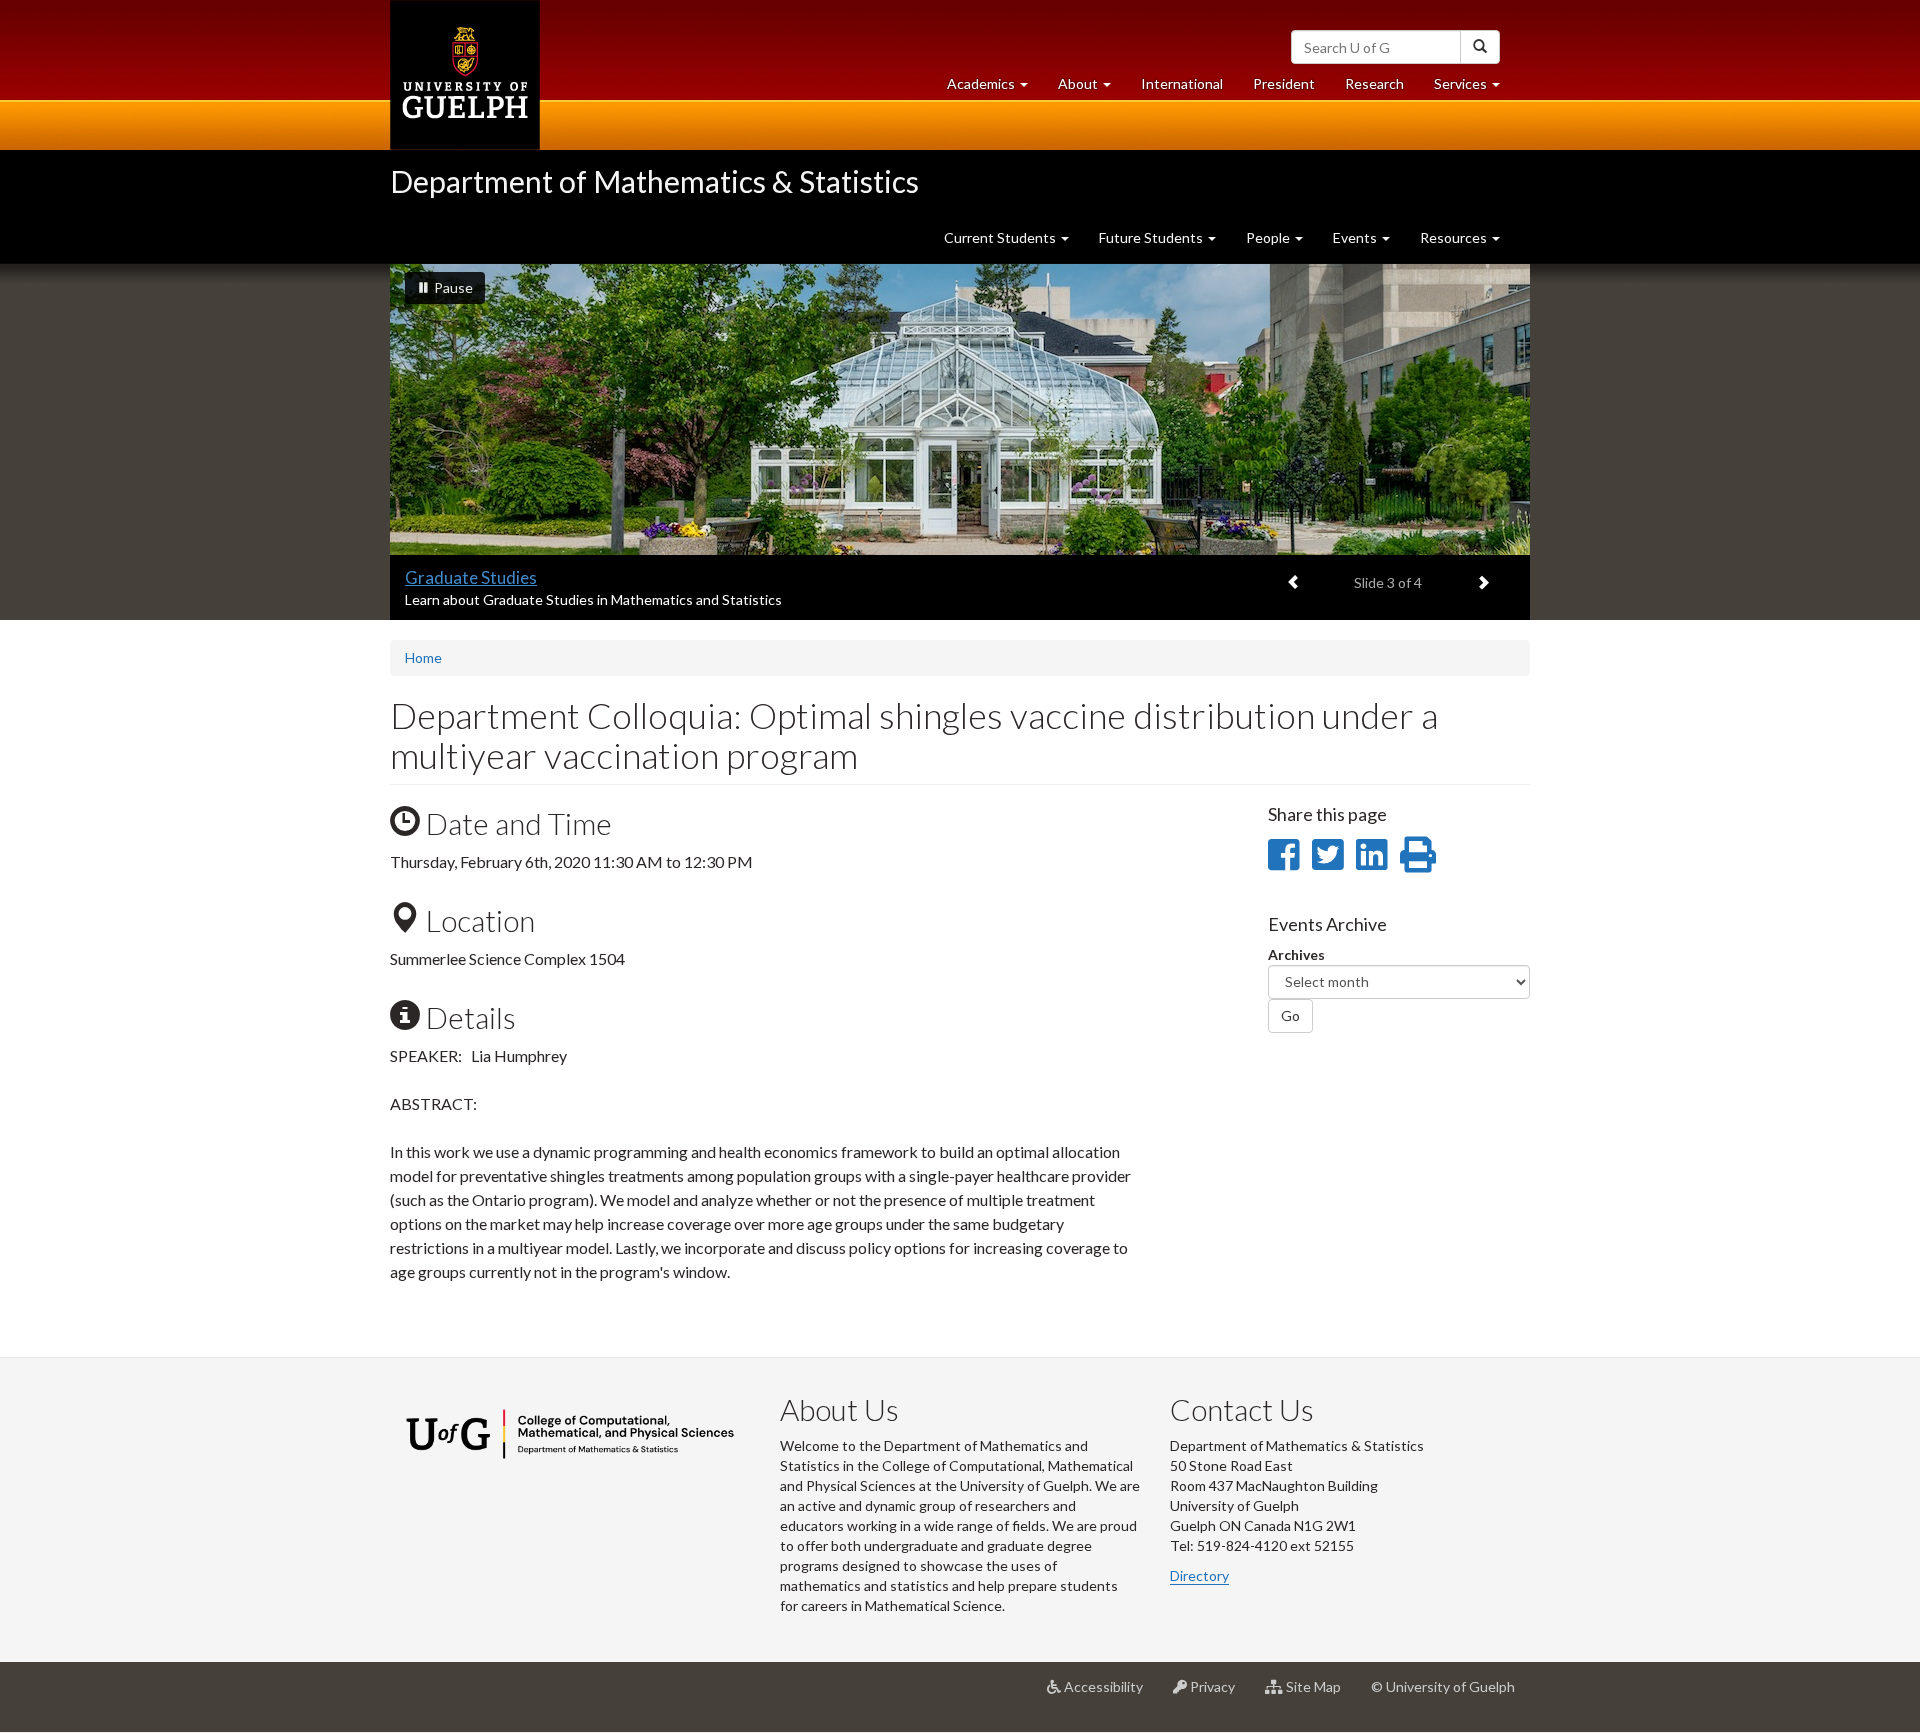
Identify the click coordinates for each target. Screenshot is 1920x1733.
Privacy (1218, 1694)
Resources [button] (1455, 237)
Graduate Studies (471, 577)
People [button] (1269, 237)
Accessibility (1109, 1694)
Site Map (1319, 1694)
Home (423, 657)
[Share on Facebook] (1283, 854)
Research (1382, 89)
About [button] (1092, 89)
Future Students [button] (1152, 237)
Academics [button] (995, 89)
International (1182, 83)
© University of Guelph (1443, 1686)
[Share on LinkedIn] (1371, 854)
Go (1290, 1015)
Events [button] (1356, 237)
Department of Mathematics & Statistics (654, 181)
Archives (1296, 954)
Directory (1199, 1575)
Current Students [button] (1001, 237)
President (1284, 83)
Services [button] (1474, 89)
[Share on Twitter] (1327, 854)
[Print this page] (1418, 854)
